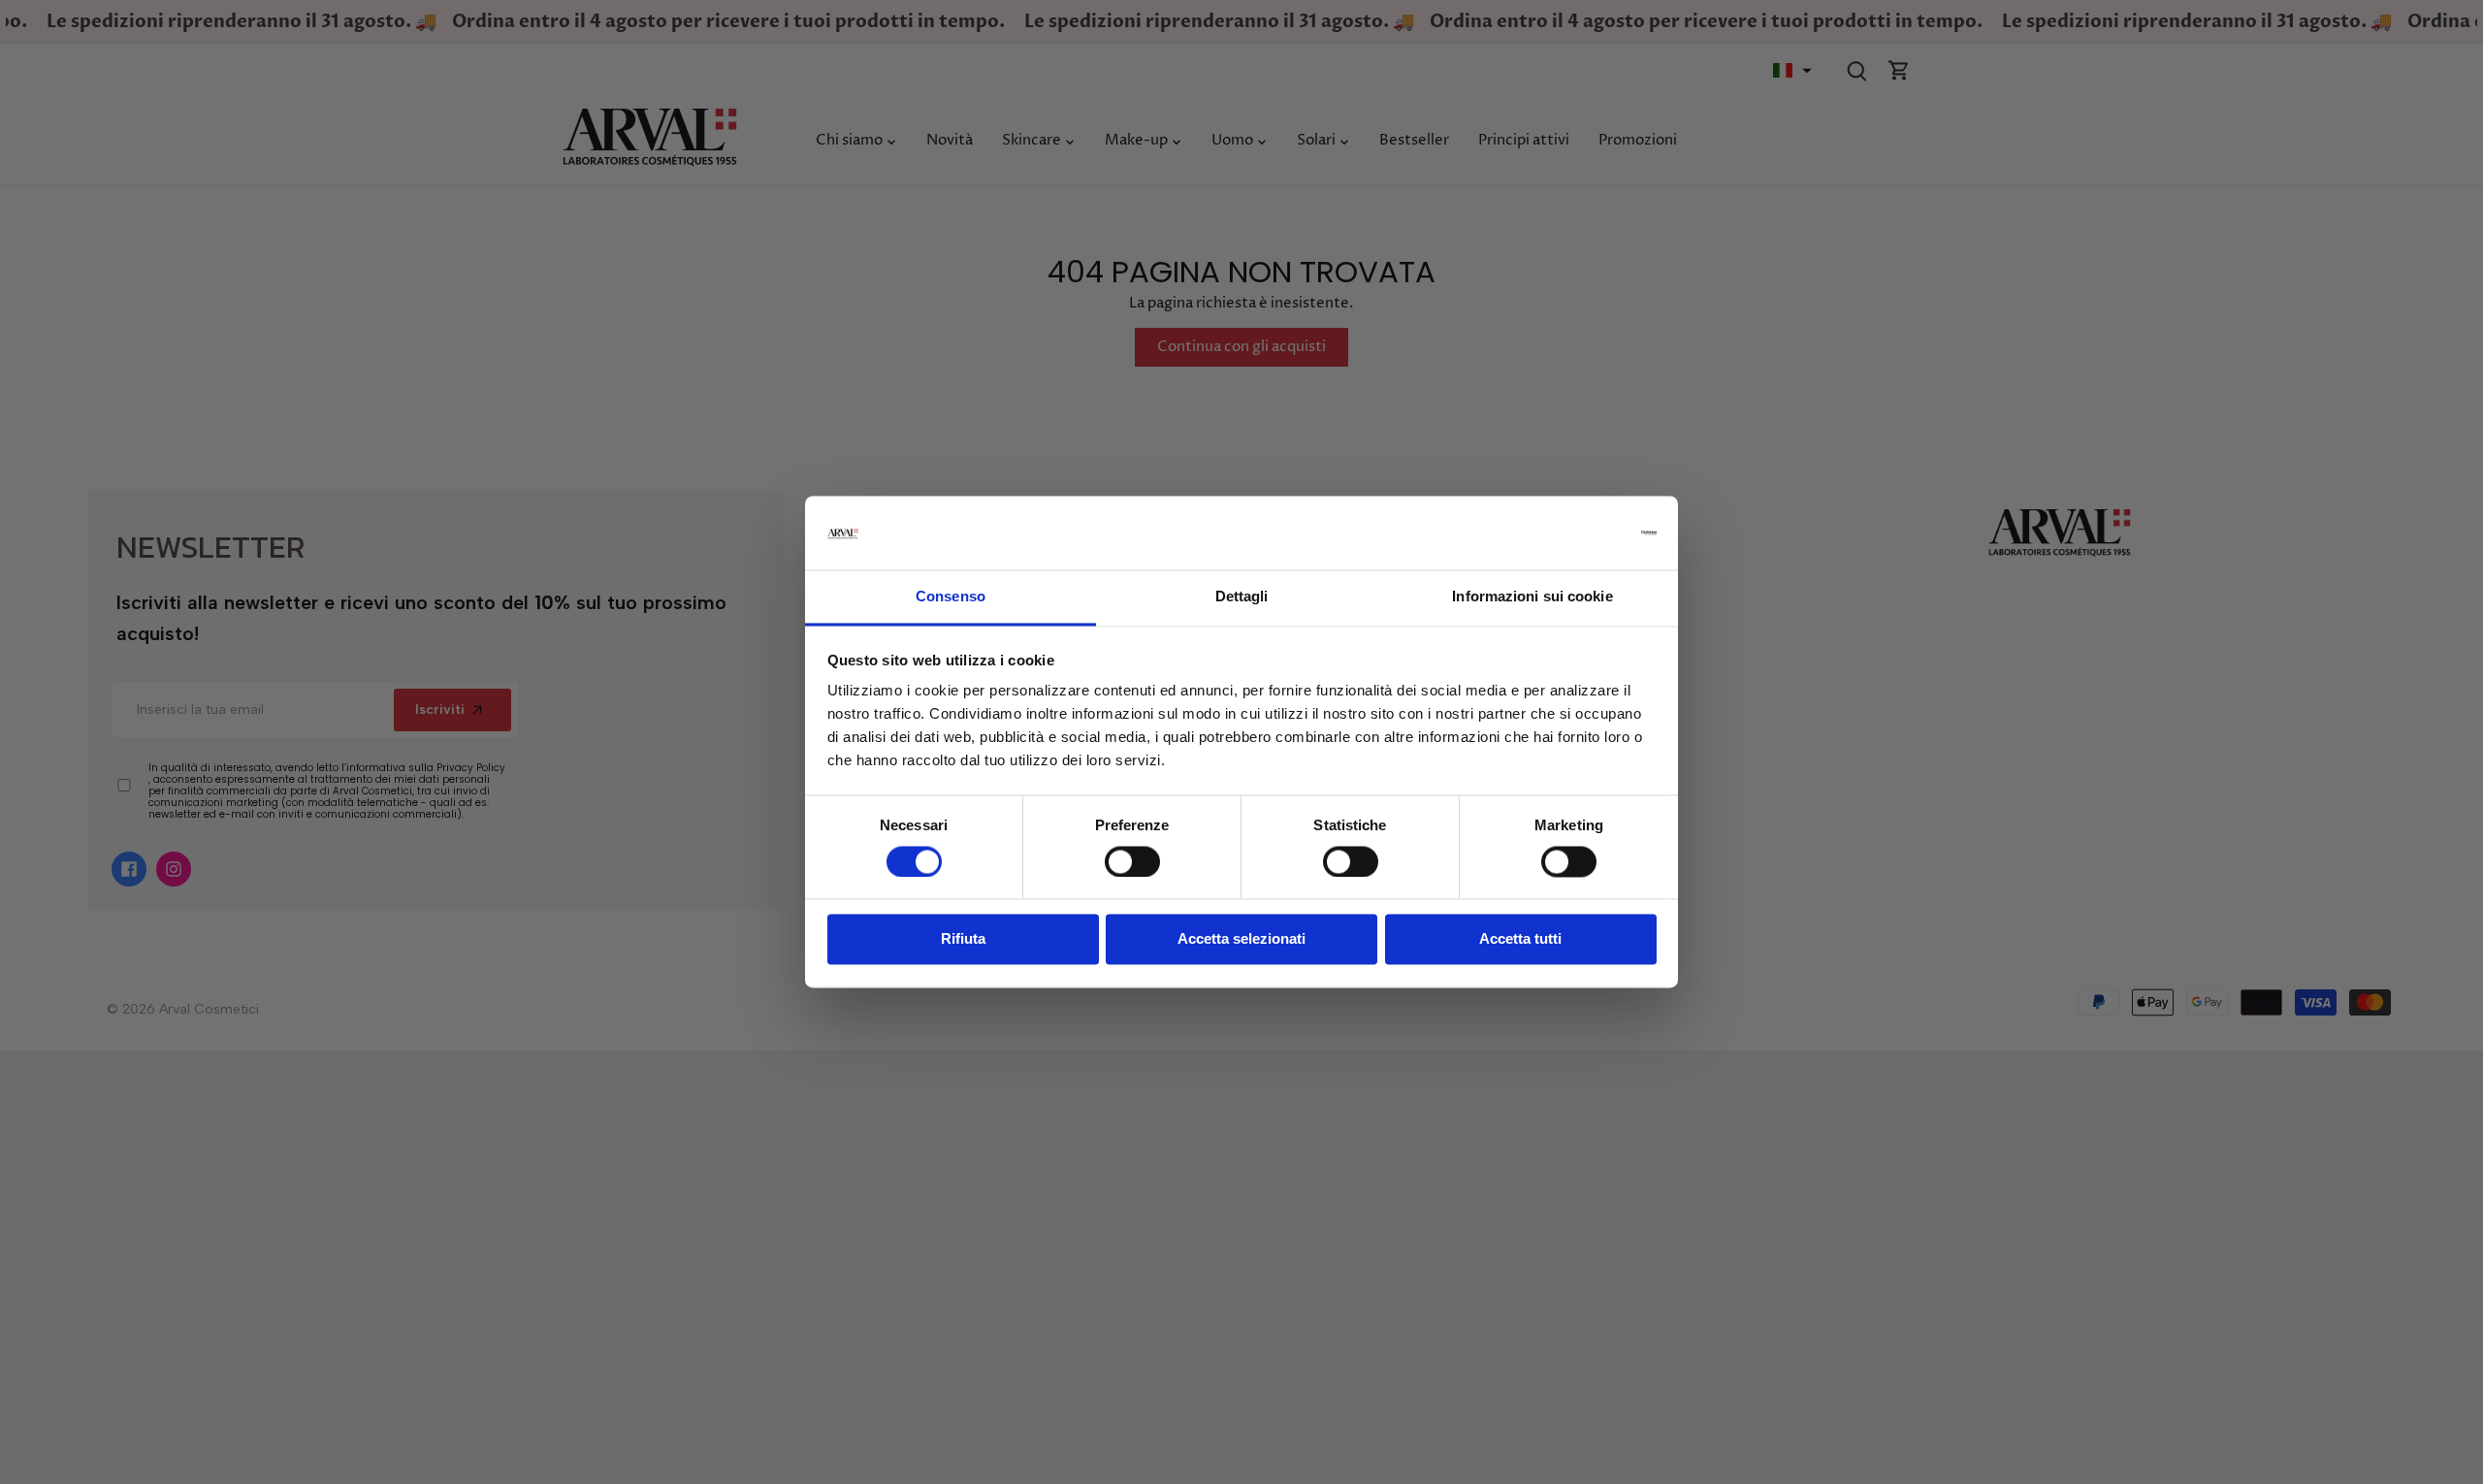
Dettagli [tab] (1242, 597)
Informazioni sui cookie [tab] (1532, 597)
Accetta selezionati (1241, 939)
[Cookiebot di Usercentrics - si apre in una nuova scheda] (1572, 533)
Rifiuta (963, 939)
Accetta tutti (1520, 939)
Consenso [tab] (951, 597)
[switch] (1132, 862)
